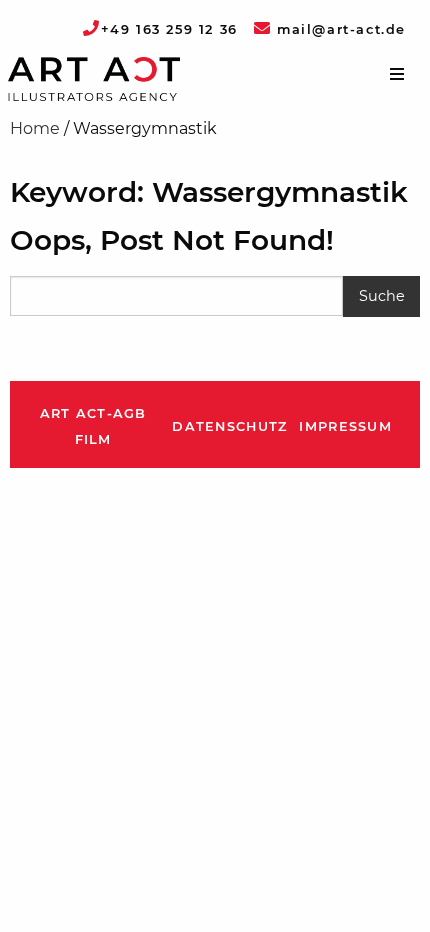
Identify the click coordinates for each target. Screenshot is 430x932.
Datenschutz (229, 426)
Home (35, 128)
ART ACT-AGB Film (93, 426)
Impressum (345, 426)
